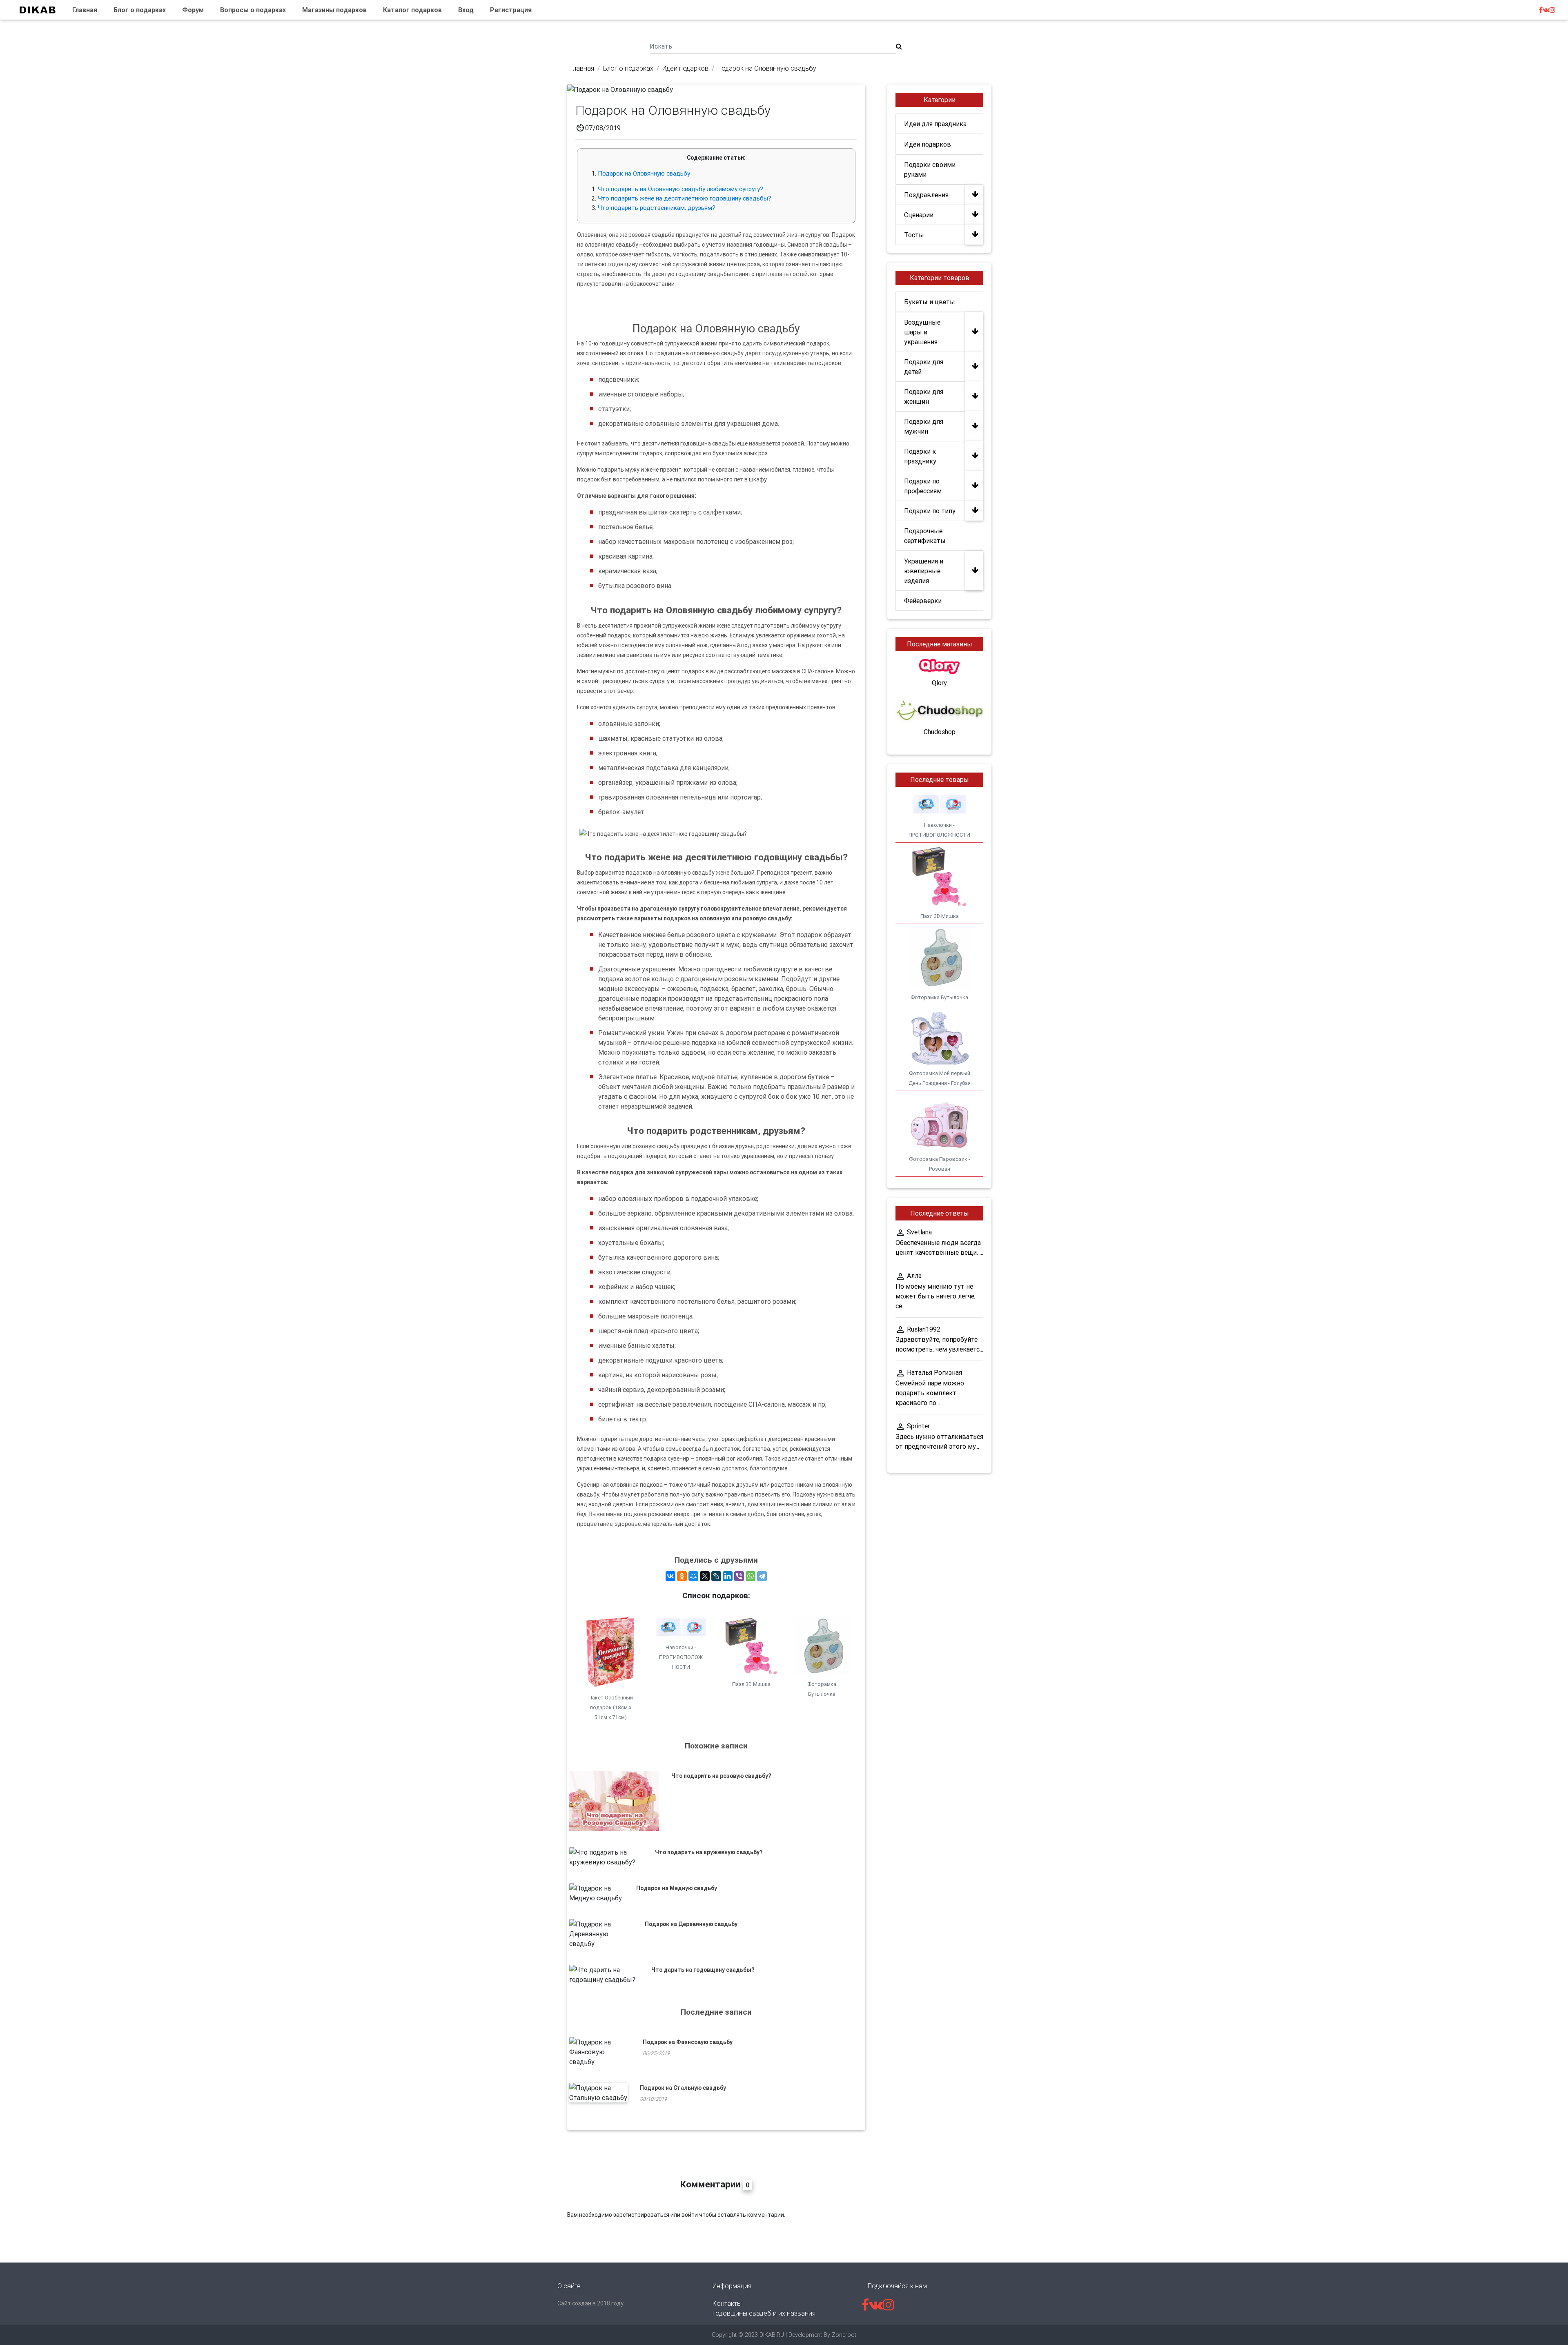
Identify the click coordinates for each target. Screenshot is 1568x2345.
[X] (705, 1576)
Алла (914, 1276)
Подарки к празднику (920, 456)
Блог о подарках (140, 10)
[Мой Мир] (693, 1576)
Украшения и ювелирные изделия (924, 571)
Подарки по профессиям (923, 486)
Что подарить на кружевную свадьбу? (709, 1852)
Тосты (914, 235)
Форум (193, 10)
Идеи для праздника (935, 124)
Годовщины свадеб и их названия (764, 2313)
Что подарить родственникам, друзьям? (657, 208)
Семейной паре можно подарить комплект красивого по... (930, 1393)
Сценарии (919, 215)
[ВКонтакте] (670, 1576)
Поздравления (926, 195)
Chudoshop (940, 732)
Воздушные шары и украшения (922, 332)
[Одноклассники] (682, 1576)
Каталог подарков (412, 10)
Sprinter (918, 1426)
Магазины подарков (334, 10)
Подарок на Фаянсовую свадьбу (688, 2042)
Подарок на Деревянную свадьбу (691, 1924)
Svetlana (919, 1232)
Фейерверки (923, 601)
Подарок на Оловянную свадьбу (644, 173)
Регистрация (511, 10)
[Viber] (739, 1576)
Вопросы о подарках (253, 10)
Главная (85, 10)
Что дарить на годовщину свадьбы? (703, 1970)
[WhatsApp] (751, 1576)
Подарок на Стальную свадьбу (683, 2088)
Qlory (939, 683)
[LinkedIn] (728, 1576)
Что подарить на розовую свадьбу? (721, 1776)
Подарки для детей (924, 367)
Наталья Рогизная (934, 1372)
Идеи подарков (928, 144)
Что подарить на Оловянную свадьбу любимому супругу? (680, 189)
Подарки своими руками (930, 169)
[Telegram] (762, 1576)
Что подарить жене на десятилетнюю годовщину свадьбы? (685, 198)
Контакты (727, 2303)
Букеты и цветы (930, 302)
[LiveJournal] (716, 1576)
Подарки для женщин (924, 396)
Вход (466, 10)
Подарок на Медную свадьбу (677, 1888)
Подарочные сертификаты (925, 536)
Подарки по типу (930, 511)
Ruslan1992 (924, 1329)
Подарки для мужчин (924, 426)
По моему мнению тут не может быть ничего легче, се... (935, 1296)
